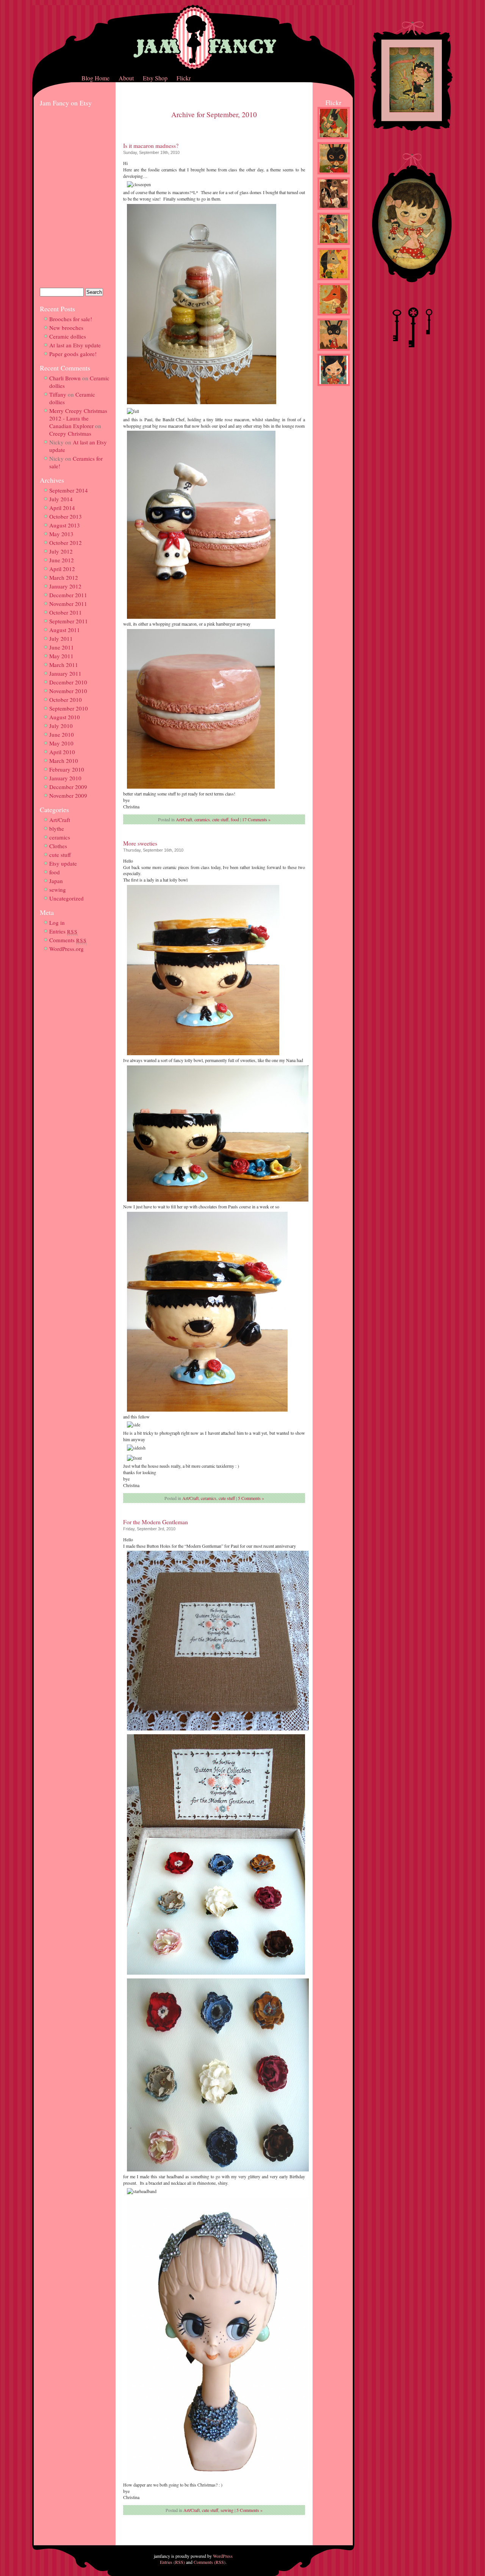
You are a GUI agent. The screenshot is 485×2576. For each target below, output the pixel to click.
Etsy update (63, 863)
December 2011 (68, 595)
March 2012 (64, 577)
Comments (68, 940)
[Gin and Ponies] (334, 246)
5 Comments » (251, 1498)
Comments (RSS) (210, 2562)
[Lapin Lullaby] (334, 141)
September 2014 (69, 490)
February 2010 (67, 769)
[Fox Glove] (334, 317)
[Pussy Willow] (334, 282)
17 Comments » (256, 819)
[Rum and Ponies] (334, 211)
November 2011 (68, 604)
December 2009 (68, 787)
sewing (58, 890)
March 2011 (64, 665)
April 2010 (62, 752)
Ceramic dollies (68, 336)
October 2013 (66, 516)
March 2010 (64, 761)
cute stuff (60, 855)
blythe (57, 828)
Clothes (58, 846)
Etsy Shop (155, 78)
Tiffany (58, 394)
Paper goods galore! (73, 354)
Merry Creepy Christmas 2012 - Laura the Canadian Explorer (78, 418)
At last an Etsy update (75, 345)
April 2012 (62, 569)
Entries (63, 931)
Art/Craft (60, 820)
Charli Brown (65, 378)
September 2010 (69, 708)
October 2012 (66, 543)
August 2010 (65, 717)
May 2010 (61, 743)
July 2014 (61, 499)
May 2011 (61, 656)
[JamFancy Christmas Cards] (334, 387)
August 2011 (65, 630)
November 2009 (68, 795)
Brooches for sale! (71, 319)
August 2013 (65, 525)
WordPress (223, 2556)
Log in (57, 922)
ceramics (60, 837)
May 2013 (61, 534)
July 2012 (61, 551)
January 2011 (65, 673)
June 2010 (62, 734)
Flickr (184, 78)
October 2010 (66, 700)
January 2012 (65, 586)
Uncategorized (66, 898)
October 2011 (66, 612)
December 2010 (68, 682)
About (126, 78)
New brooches (66, 328)
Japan (56, 881)
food (55, 872)
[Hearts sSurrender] (334, 176)
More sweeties (140, 843)
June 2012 (62, 560)
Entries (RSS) (172, 2562)
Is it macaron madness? (151, 146)
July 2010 (61, 726)
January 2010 (65, 778)
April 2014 (62, 508)
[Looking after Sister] (334, 352)
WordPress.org (66, 949)
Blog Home (95, 78)
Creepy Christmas (70, 433)
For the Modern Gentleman (156, 1522)
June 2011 (62, 647)
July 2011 (61, 639)
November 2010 (68, 691)
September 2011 (69, 621)
